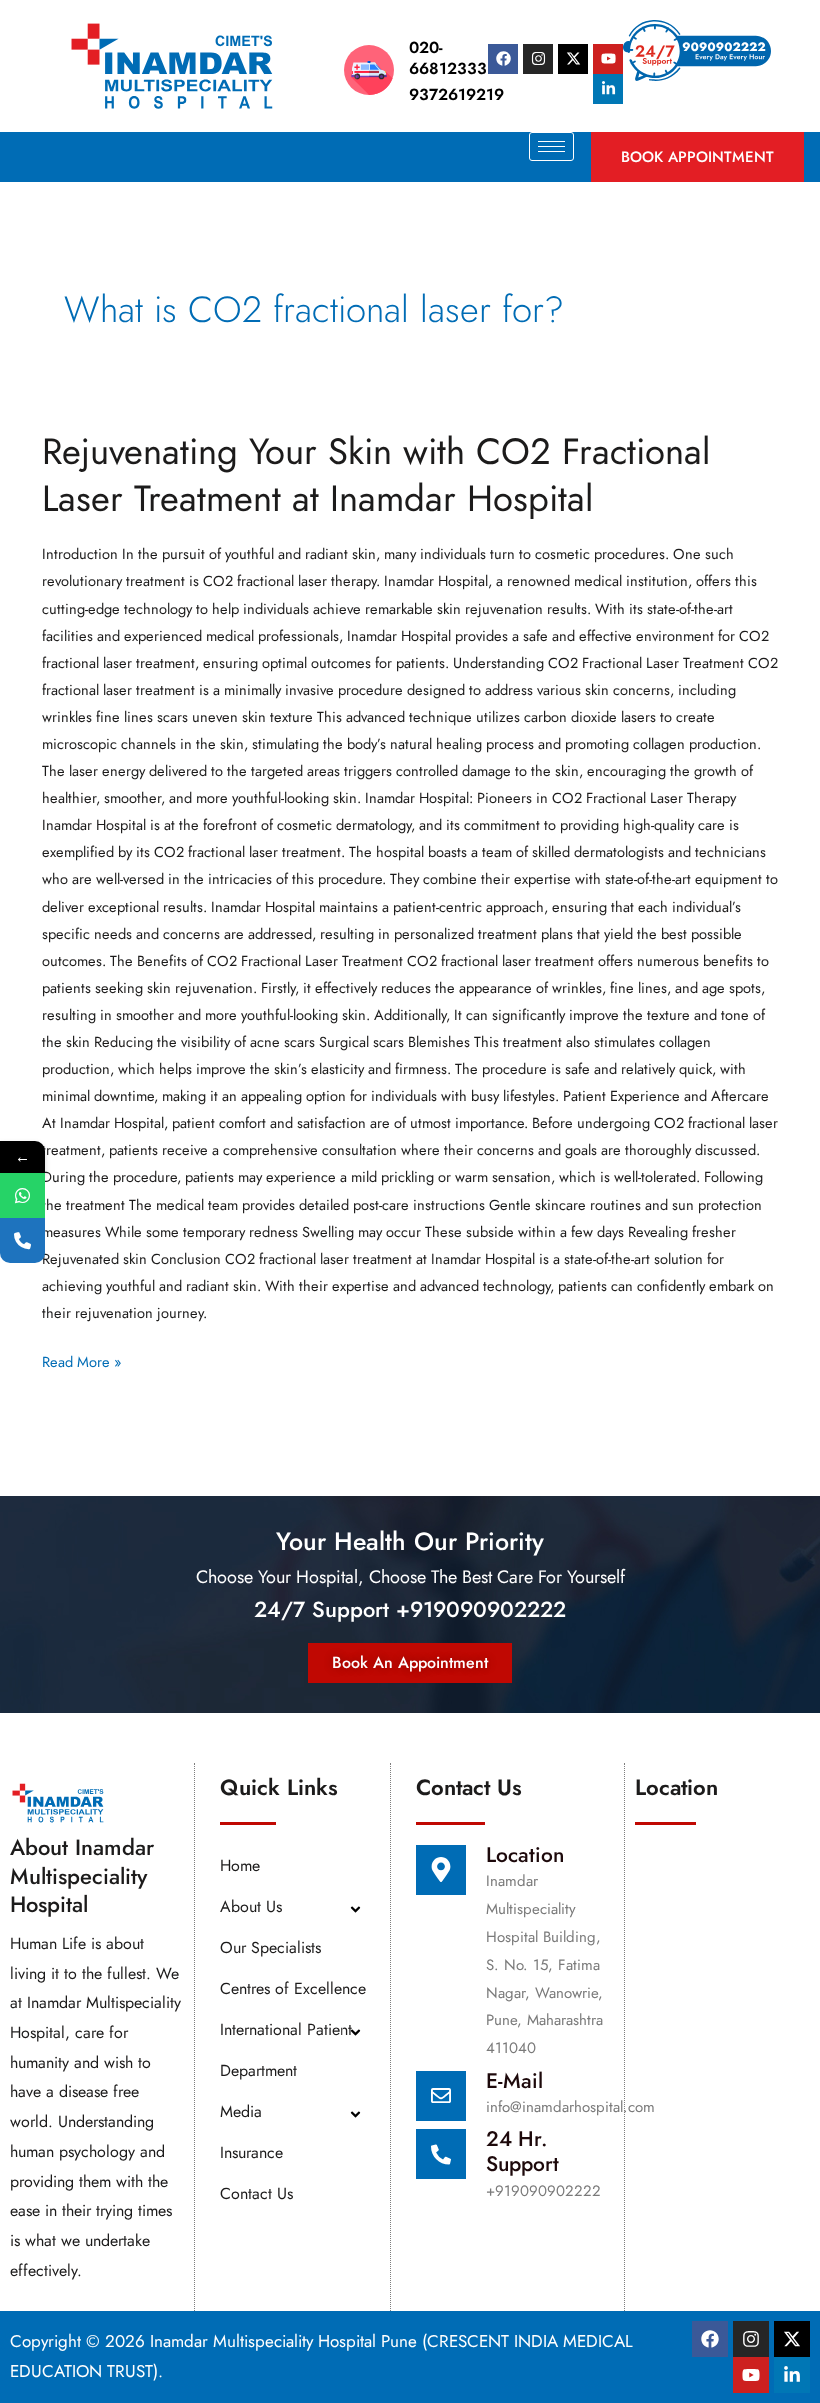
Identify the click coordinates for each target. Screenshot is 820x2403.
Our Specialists (270, 1947)
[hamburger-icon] (551, 146)
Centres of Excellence (293, 1988)
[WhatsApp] (22, 1195)
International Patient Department (286, 2050)
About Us (251, 1906)
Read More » (81, 1360)
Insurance (251, 2152)
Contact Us (256, 2193)
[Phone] (22, 1240)
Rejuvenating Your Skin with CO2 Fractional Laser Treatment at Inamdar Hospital (376, 475)
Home (240, 1865)
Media (241, 2111)
